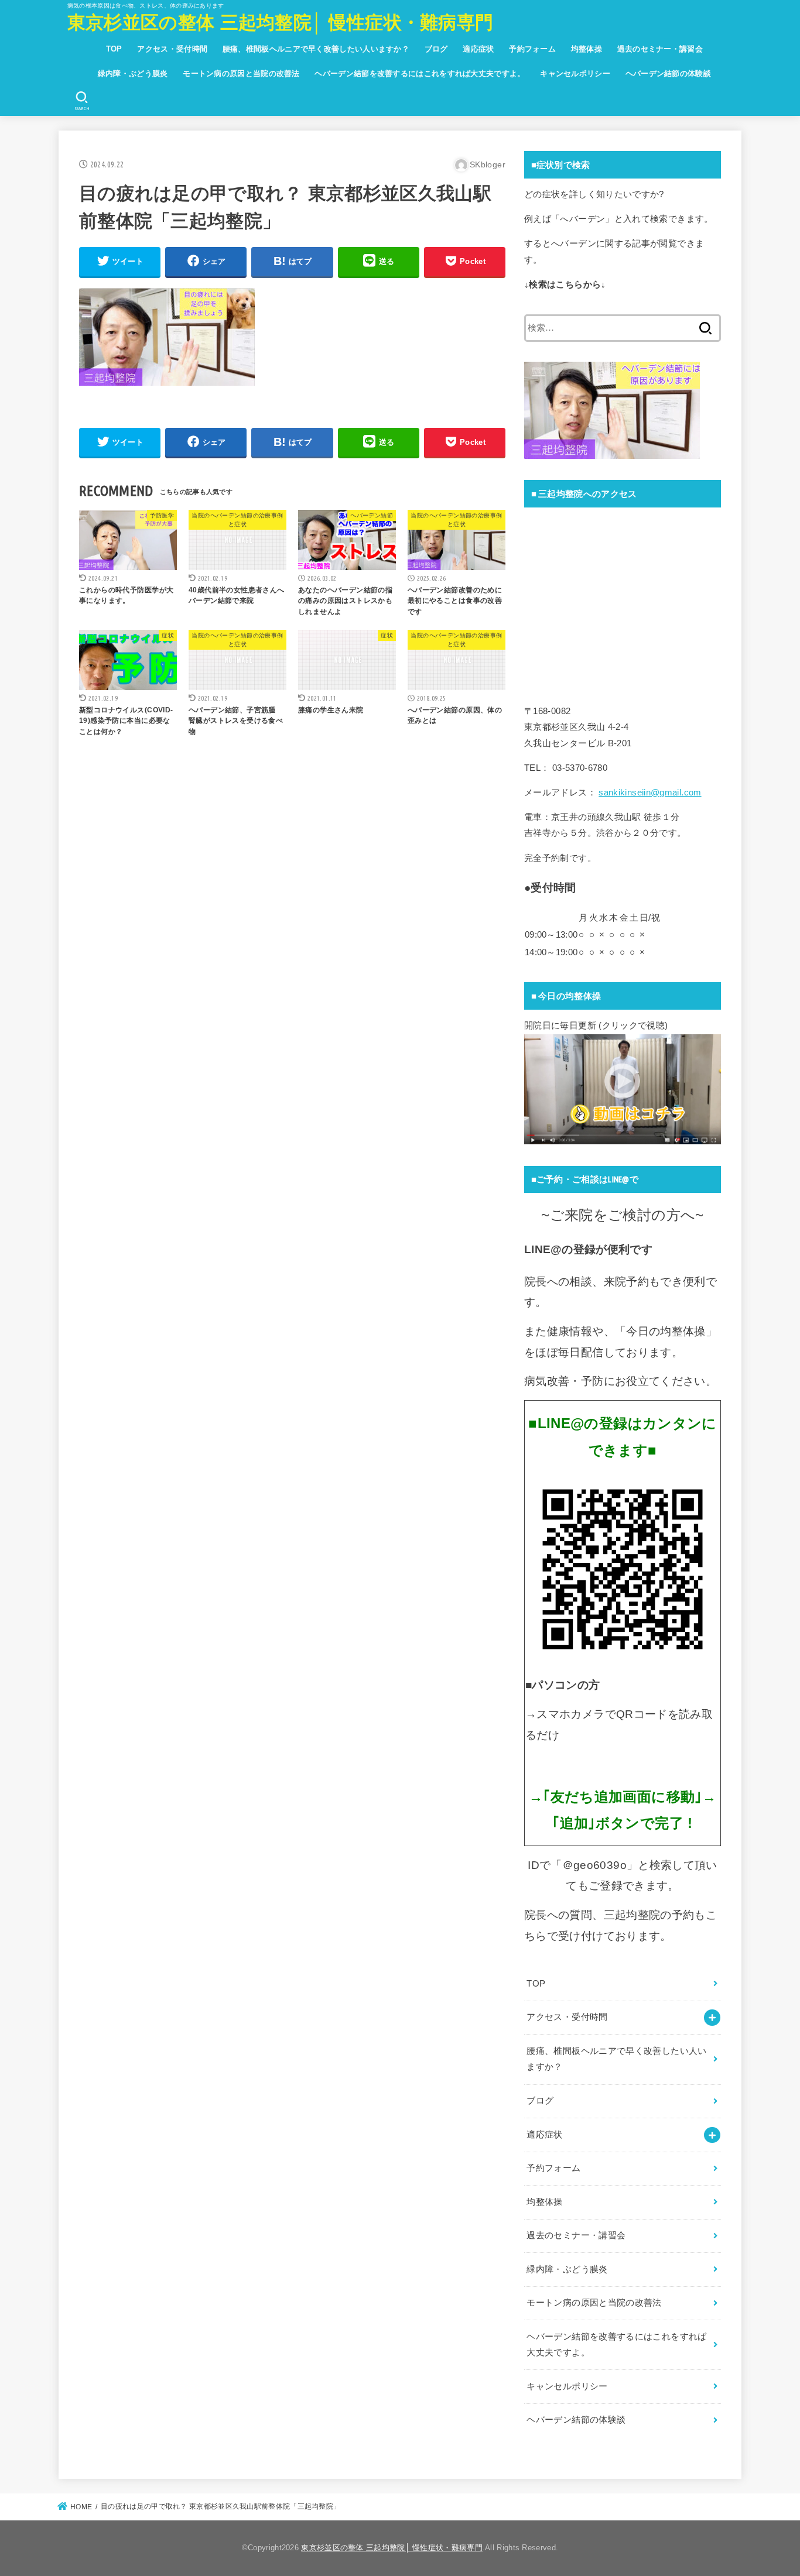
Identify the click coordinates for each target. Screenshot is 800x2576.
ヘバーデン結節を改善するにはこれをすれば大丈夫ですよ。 (420, 73)
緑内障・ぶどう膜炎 (133, 73)
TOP (114, 49)
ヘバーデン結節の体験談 (668, 73)
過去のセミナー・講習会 (660, 49)
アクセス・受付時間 (172, 49)
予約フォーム (532, 49)
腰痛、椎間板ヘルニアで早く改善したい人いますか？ (316, 49)
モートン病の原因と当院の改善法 (241, 73)
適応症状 (478, 49)
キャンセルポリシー (575, 73)
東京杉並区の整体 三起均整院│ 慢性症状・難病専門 (281, 23)
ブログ (436, 49)
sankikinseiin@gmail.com (650, 793)
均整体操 (587, 49)
